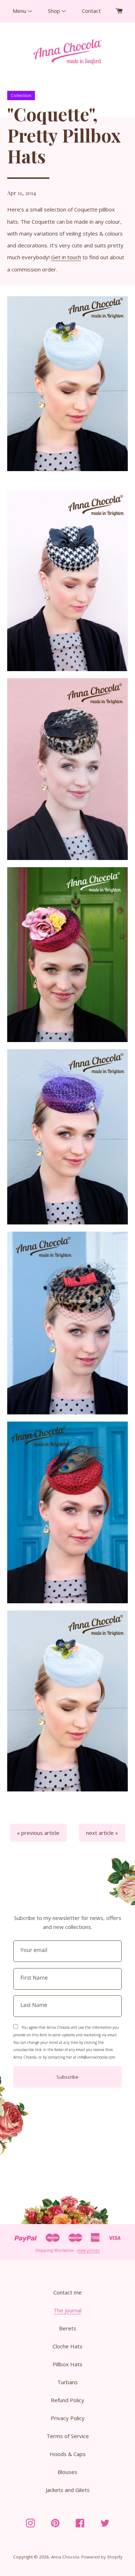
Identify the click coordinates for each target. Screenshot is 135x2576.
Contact (91, 11)
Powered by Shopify (102, 2557)
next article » (102, 1833)
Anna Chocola (65, 2557)
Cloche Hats (67, 2346)
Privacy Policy (68, 2418)
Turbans (67, 2382)
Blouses (67, 2472)
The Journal (67, 2310)
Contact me (67, 2292)
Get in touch (66, 257)
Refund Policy (67, 2400)
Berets (68, 2328)
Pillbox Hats (67, 2364)
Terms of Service (68, 2436)
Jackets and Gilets (68, 2490)
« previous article (38, 1833)
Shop (55, 11)
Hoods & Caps (68, 2454)
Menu (20, 11)
